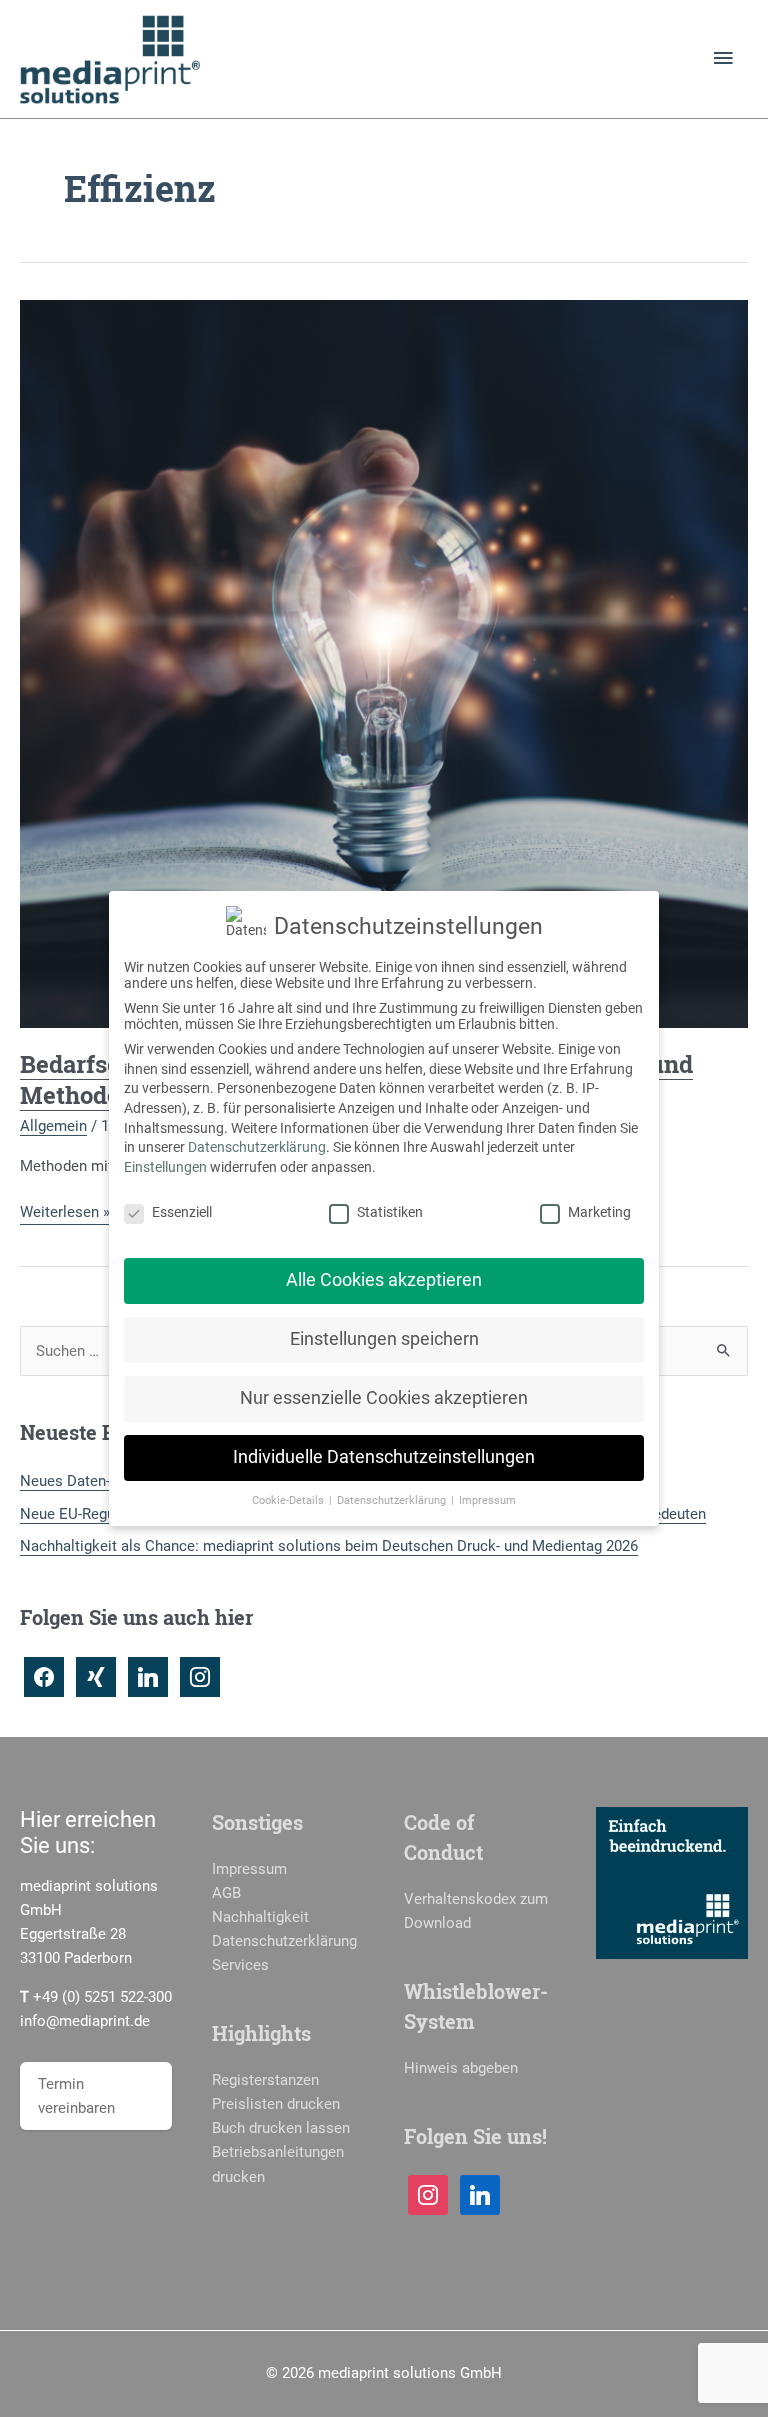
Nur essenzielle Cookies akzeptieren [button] (384, 1398)
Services (240, 1965)
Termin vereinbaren (76, 2096)
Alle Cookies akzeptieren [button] (384, 1280)
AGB (226, 1893)
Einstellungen (165, 1167)
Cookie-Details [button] (289, 1500)
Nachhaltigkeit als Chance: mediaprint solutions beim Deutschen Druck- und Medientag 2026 (329, 1546)
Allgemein (53, 1126)
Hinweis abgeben (461, 2068)
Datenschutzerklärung (284, 1941)
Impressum (249, 1869)
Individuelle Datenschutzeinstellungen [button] (384, 1457)
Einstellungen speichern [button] (384, 1339)
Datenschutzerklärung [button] (393, 1500)
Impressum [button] (487, 1500)
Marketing (599, 1212)
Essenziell (182, 1212)
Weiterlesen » (65, 1213)
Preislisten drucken (276, 2104)
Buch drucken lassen (281, 2128)
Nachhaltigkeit (260, 1917)
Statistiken (390, 1212)
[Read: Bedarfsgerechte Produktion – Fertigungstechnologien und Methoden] (384, 662)
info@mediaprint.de (85, 2021)
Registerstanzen (265, 2080)
